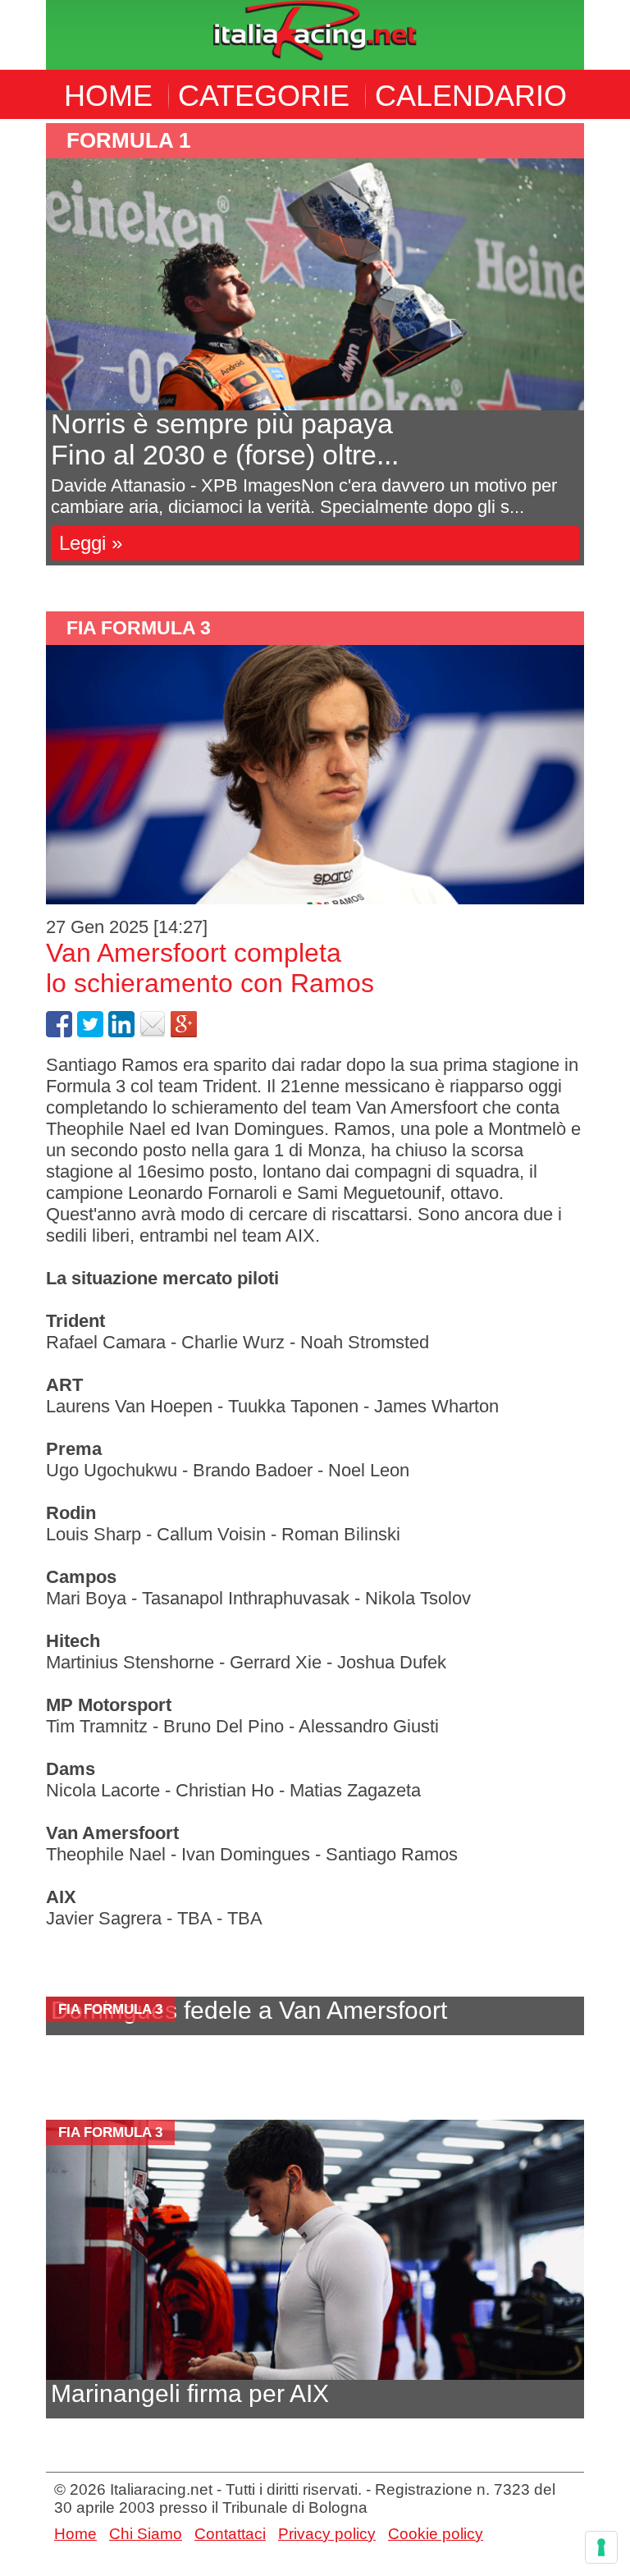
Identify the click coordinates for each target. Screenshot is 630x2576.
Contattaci (230, 2534)
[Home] (315, 33)
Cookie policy (436, 2534)
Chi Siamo (146, 2534)
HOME (108, 96)
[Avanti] (315, 284)
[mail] (153, 1031)
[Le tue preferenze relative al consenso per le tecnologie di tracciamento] (601, 2547)
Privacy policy (327, 2534)
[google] (184, 1031)
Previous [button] (34, 355)
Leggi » (91, 543)
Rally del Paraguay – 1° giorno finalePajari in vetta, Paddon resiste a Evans (290, 439)
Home (75, 2534)
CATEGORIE (264, 96)
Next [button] (596, 355)
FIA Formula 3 (139, 628)
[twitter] (90, 1031)
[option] (315, 344)
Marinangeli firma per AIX (190, 2393)
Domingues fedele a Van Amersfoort (249, 2010)
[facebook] (59, 1031)
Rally (101, 140)
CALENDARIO (471, 96)
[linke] (121, 1031)
